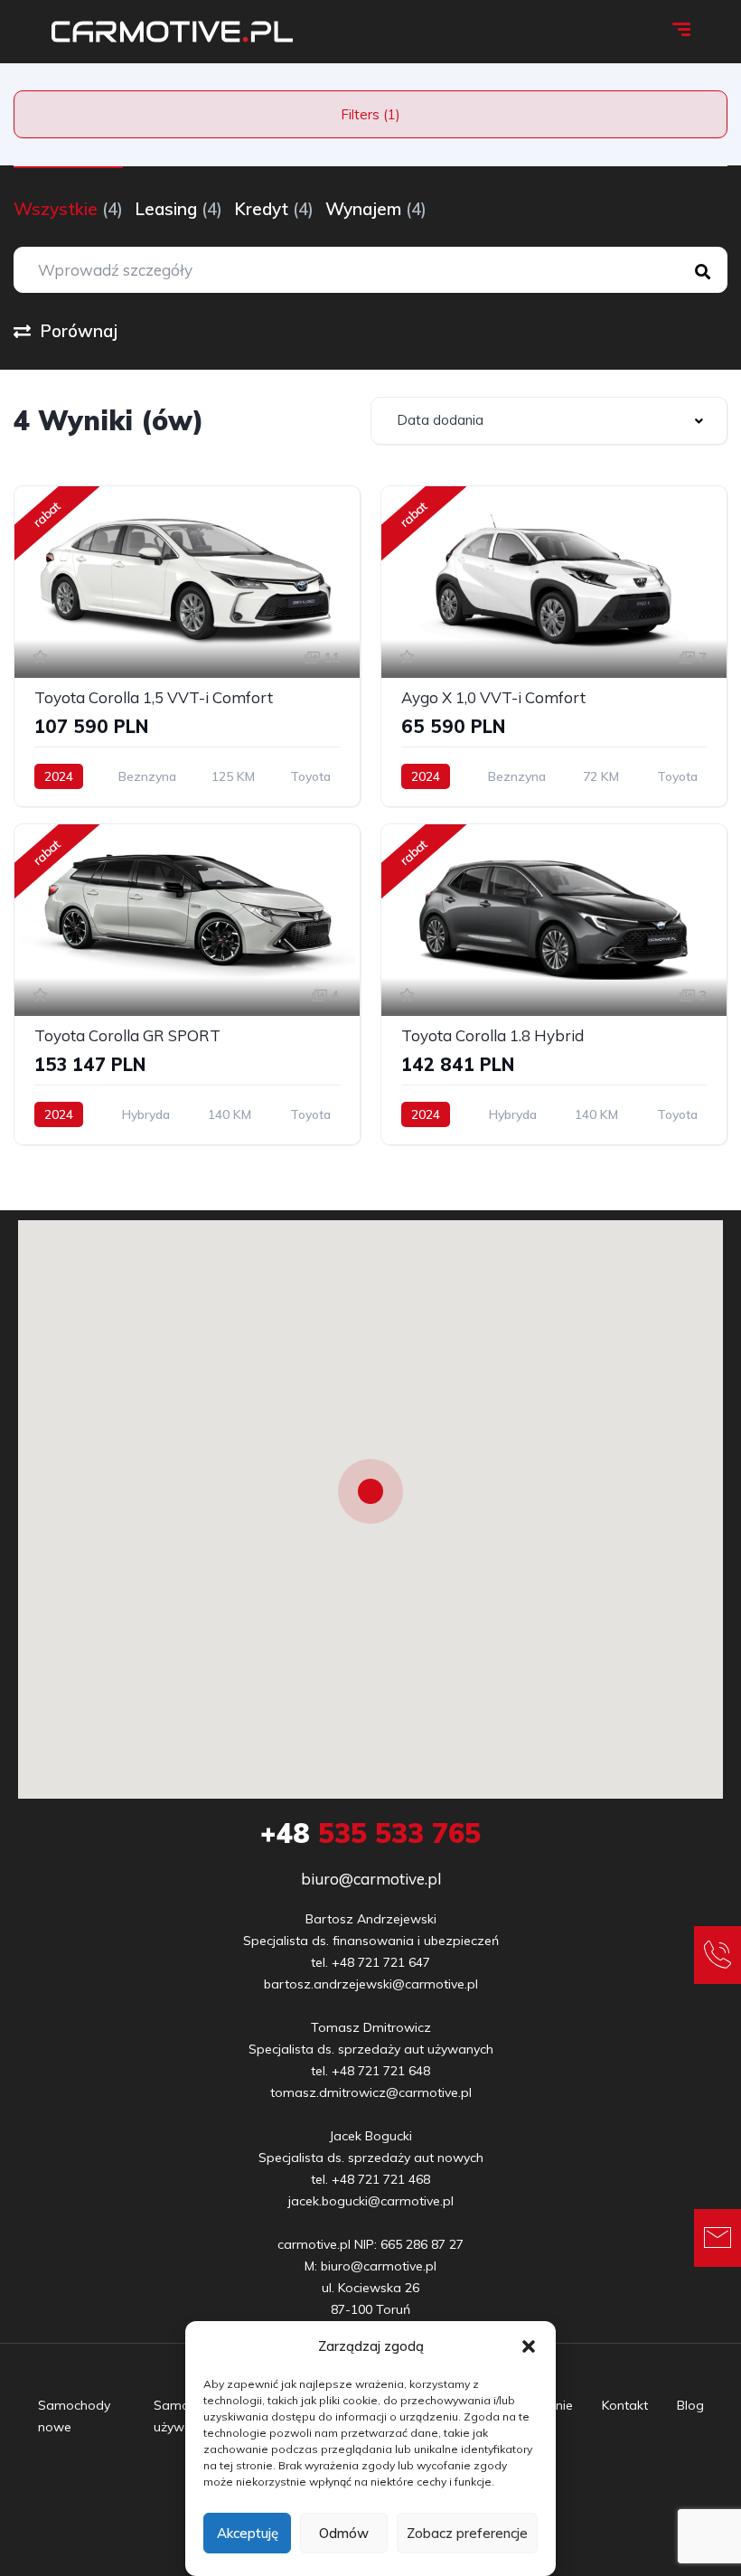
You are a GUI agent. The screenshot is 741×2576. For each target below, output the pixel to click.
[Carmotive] (172, 32)
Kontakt (625, 2405)
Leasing (178, 209)
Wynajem (376, 209)
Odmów (344, 2533)
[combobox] (549, 421)
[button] (529, 2346)
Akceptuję (248, 2533)
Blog (690, 2405)
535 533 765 (370, 1833)
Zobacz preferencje (467, 2533)
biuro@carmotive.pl (371, 1879)
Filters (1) (370, 114)
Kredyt (274, 209)
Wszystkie (68, 209)
